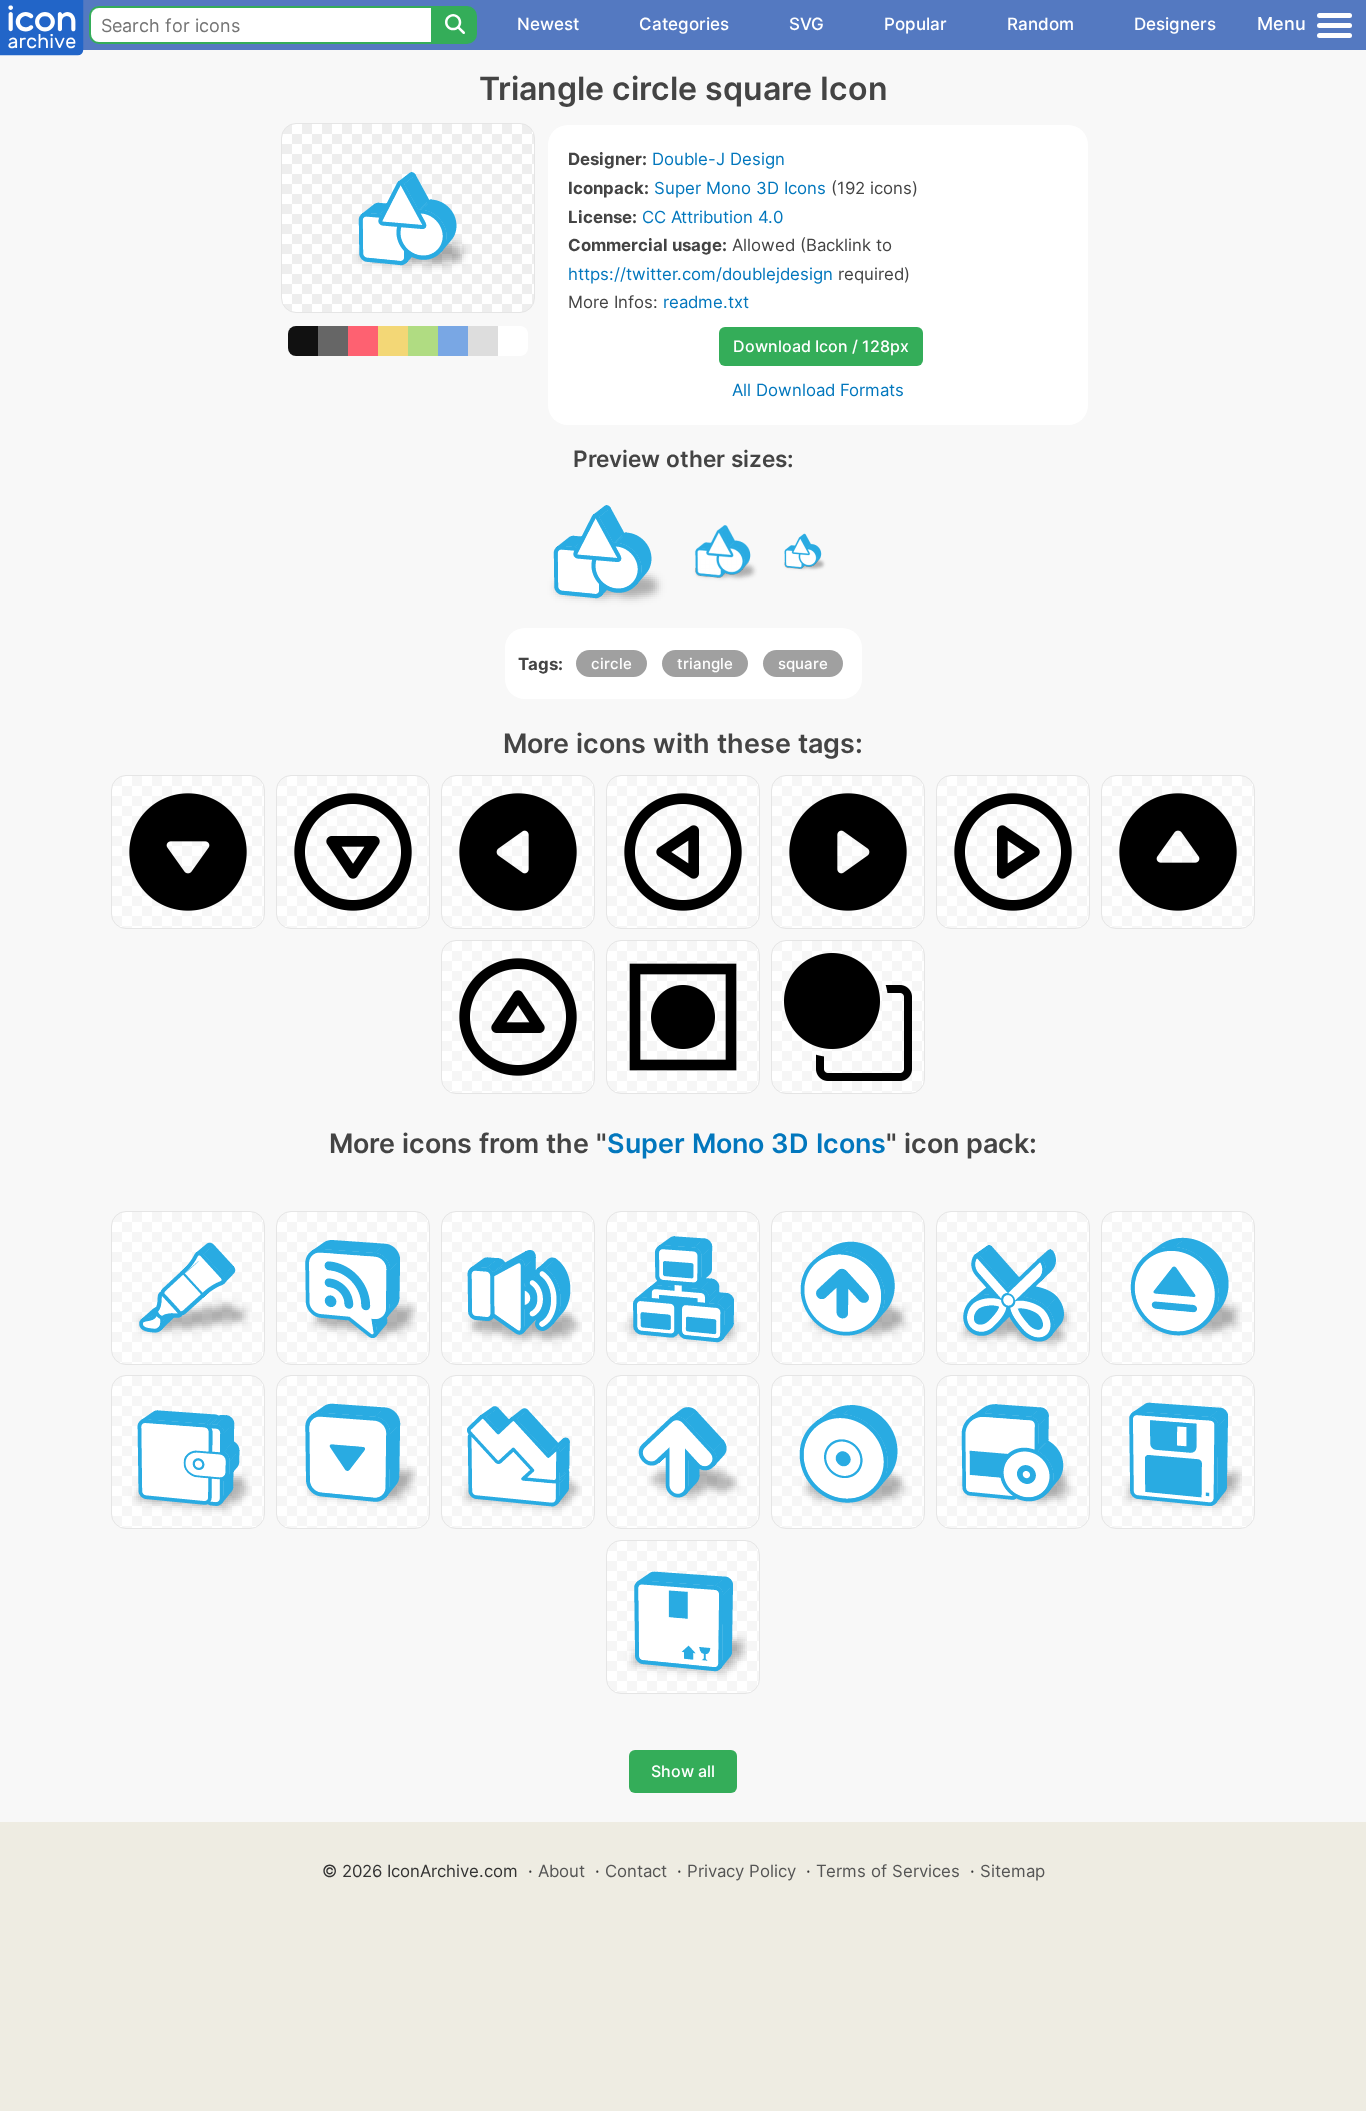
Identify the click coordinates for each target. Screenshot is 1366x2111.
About (561, 1871)
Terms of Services (888, 1871)
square (803, 663)
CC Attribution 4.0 (712, 217)
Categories (684, 24)
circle (611, 663)
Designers (1175, 24)
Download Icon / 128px (821, 346)
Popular (915, 24)
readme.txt (706, 302)
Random (1040, 24)
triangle (705, 663)
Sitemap (1012, 1871)
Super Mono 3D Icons (740, 188)
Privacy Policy (741, 1871)
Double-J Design (718, 159)
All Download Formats (818, 390)
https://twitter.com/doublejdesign (700, 274)
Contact (636, 1871)
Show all (683, 1771)
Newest (548, 24)
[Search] (454, 25)
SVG (806, 24)
